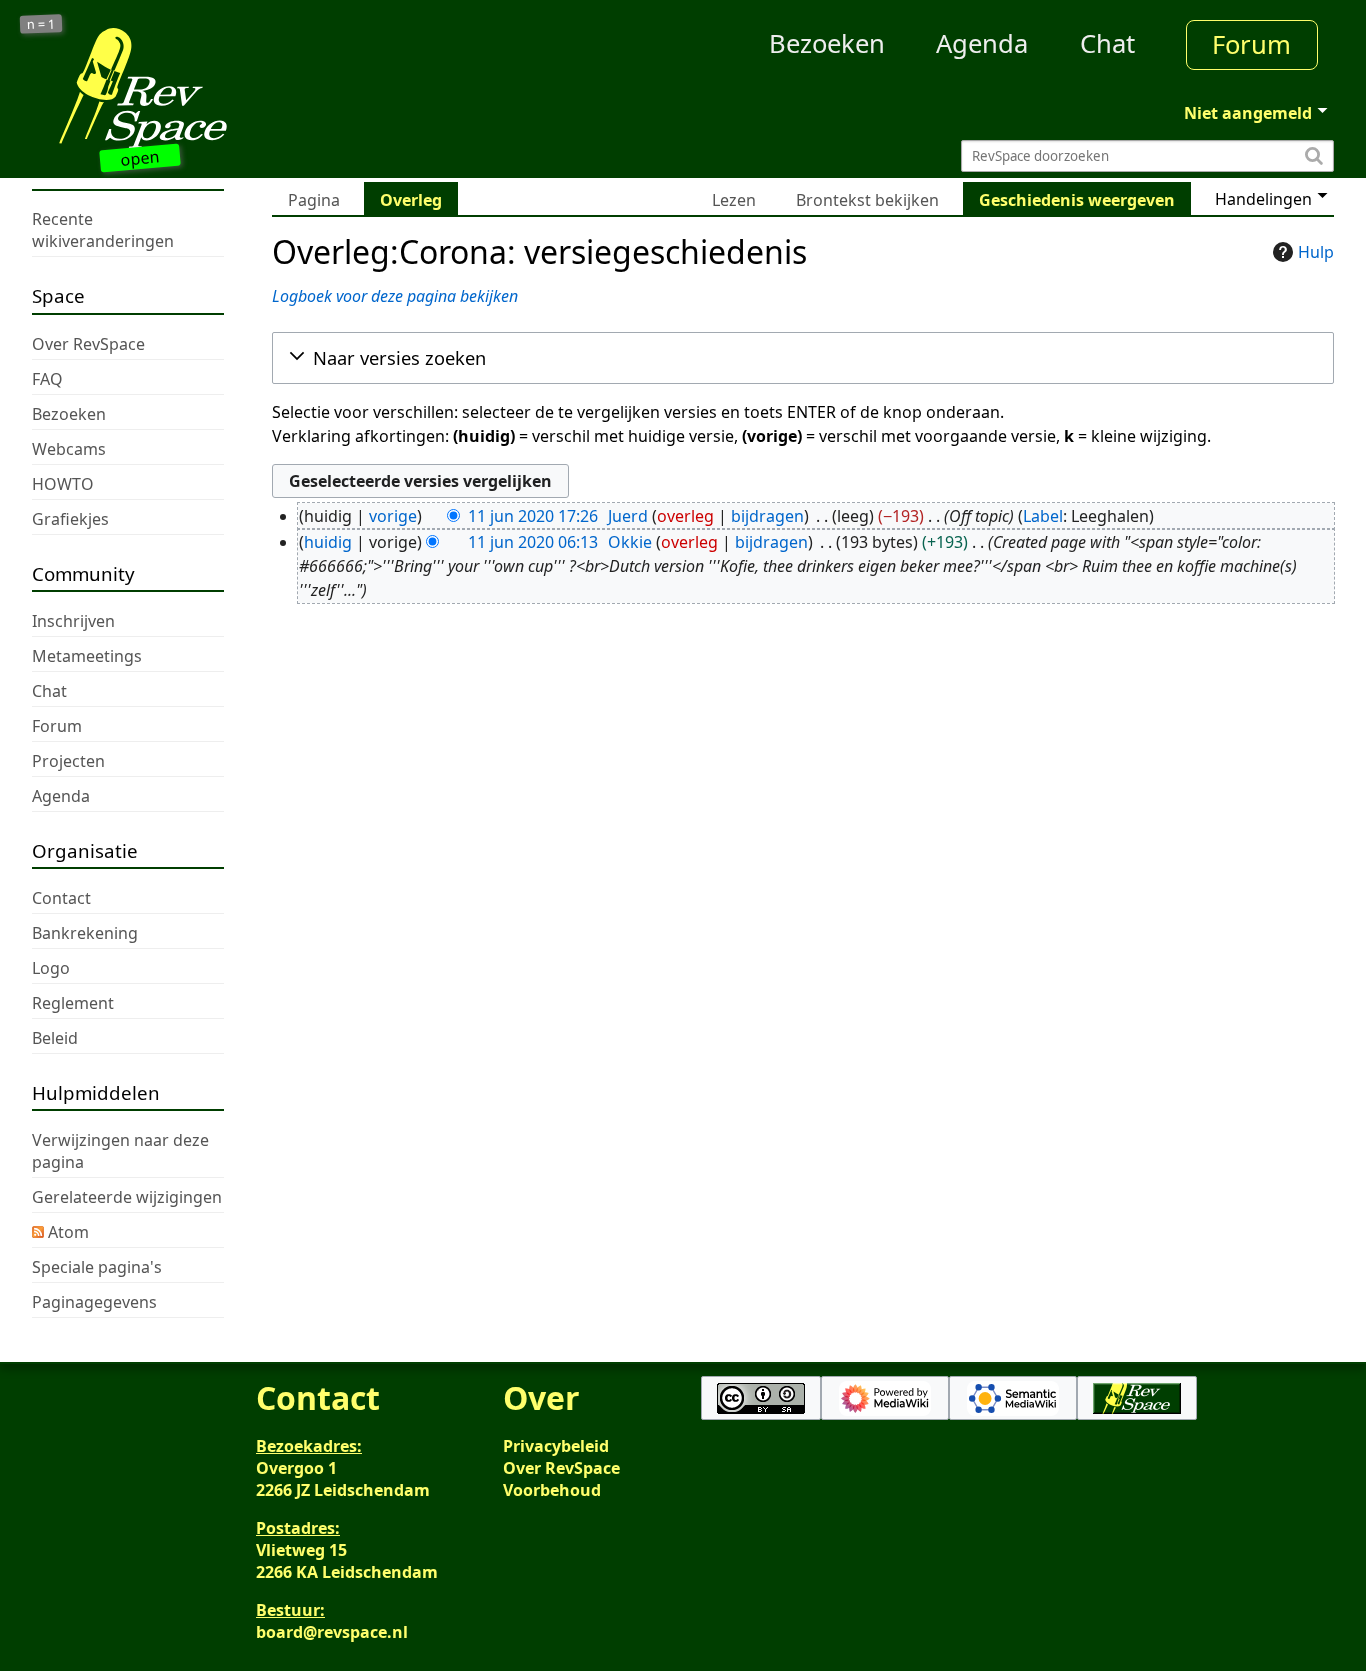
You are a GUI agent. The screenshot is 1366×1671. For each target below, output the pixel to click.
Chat (1107, 43)
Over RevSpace (561, 1468)
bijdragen (767, 516)
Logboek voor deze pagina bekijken (395, 296)
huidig (328, 542)
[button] (803, 358)
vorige (393, 516)
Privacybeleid (556, 1446)
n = (41, 24)
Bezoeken (827, 43)
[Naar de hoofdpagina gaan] (195, 88)
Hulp (1316, 252)
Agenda (982, 43)
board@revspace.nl (332, 1632)
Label (1043, 516)
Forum (1251, 44)
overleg (685, 516)
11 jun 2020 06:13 (533, 542)
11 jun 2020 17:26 (533, 516)
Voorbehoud (552, 1490)
